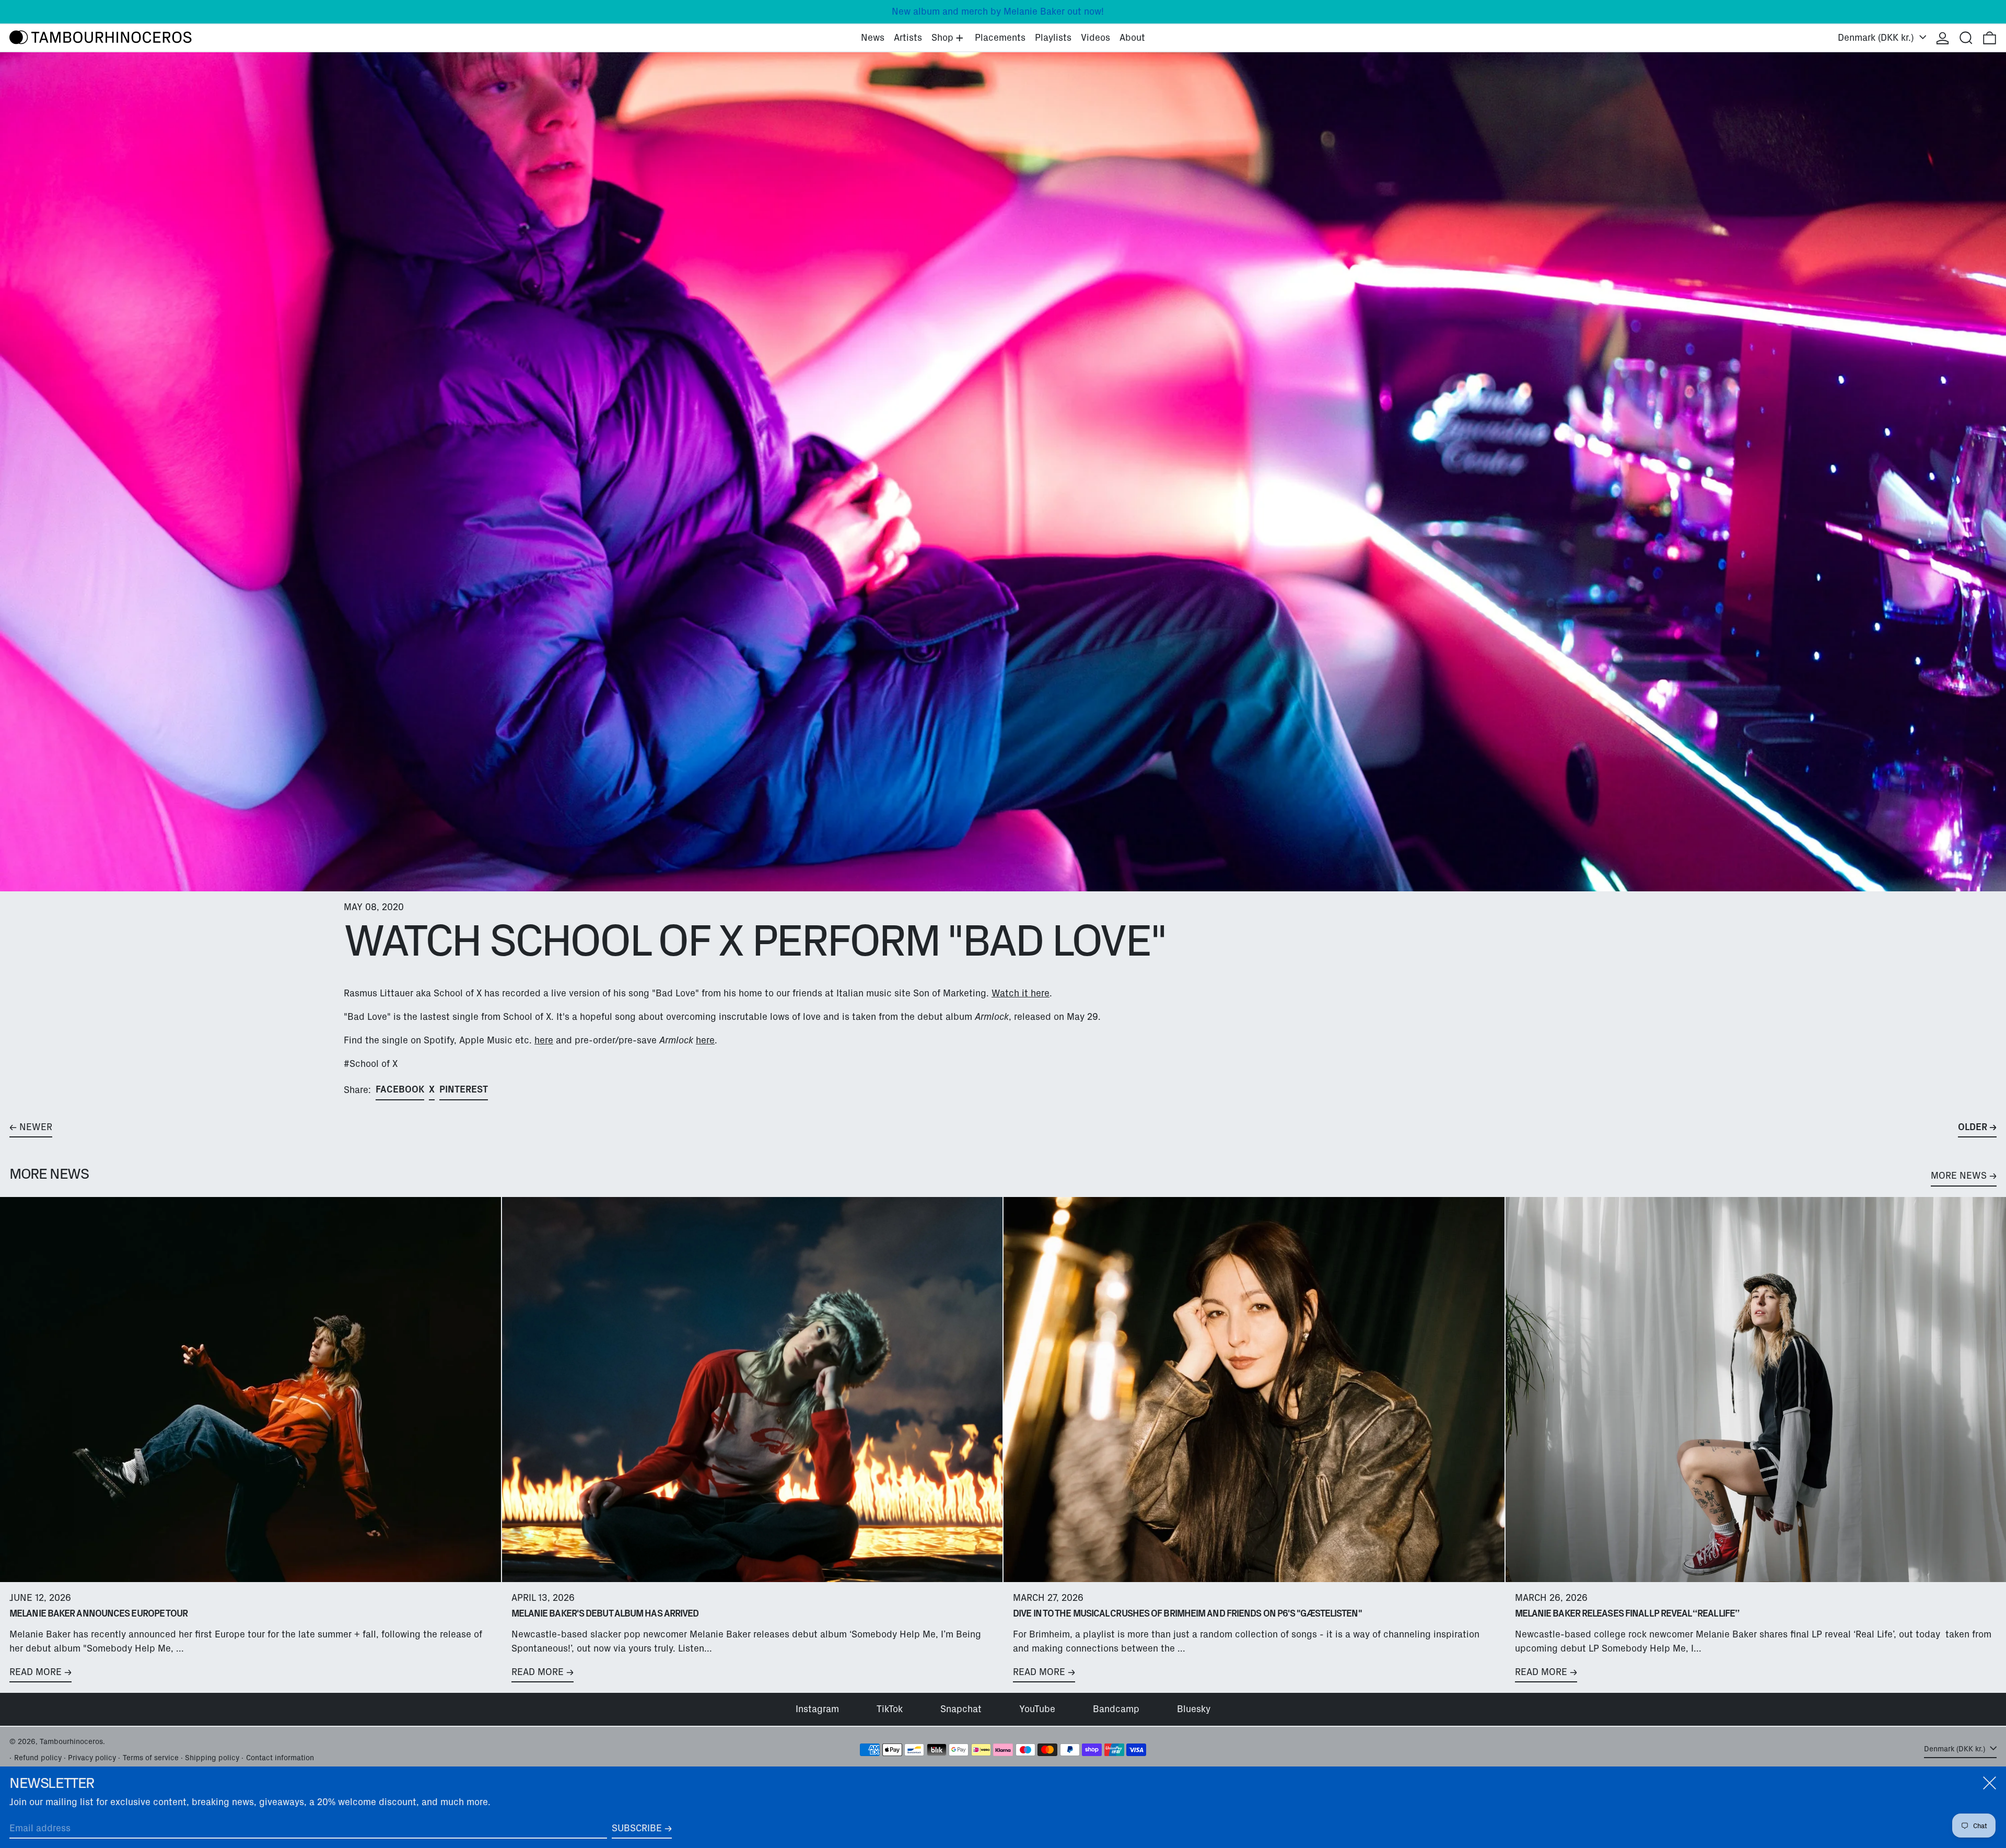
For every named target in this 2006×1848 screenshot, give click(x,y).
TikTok (890, 1709)
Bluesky (1194, 1709)
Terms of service (151, 1758)
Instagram (817, 1709)
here (544, 1040)
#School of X (371, 1064)
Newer (36, 1127)
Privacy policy (92, 1758)
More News (1959, 1176)
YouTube (1037, 1709)
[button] (1966, 38)
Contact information (280, 1758)
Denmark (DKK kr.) (1877, 38)
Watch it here (1021, 993)
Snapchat (961, 1709)
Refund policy (38, 1758)
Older (1973, 1127)
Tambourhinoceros (71, 1741)
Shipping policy (212, 1758)
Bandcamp (1116, 1709)
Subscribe (637, 1828)
